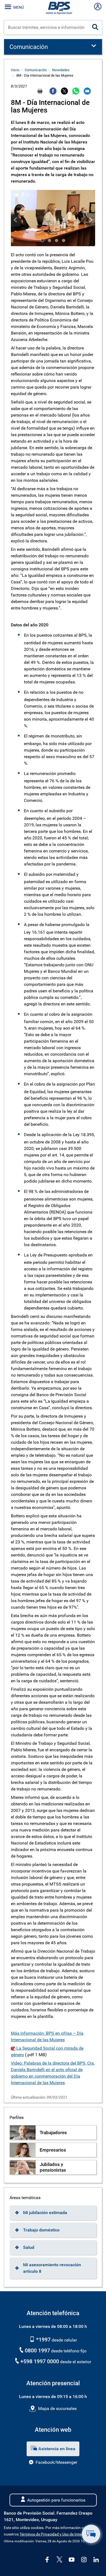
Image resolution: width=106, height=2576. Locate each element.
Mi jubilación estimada (45, 2213)
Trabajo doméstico (41, 2230)
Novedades (61, 70)
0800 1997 (37, 2350)
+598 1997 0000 (40, 2361)
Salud (29, 2247)
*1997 (43, 2340)
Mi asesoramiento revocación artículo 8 (52, 2268)
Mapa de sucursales (57, 2408)
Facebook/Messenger (56, 2462)
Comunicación (36, 70)
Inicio (15, 70)
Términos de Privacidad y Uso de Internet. (54, 2534)
